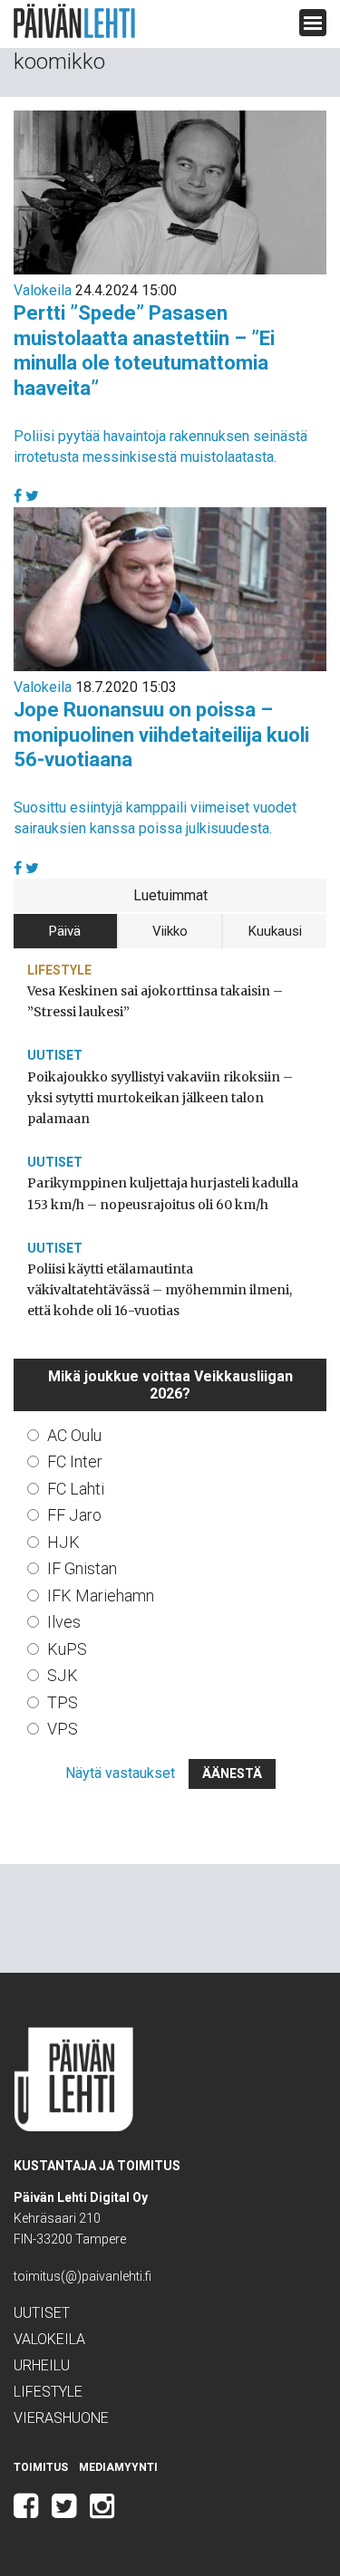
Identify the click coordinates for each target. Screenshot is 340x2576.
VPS (63, 1729)
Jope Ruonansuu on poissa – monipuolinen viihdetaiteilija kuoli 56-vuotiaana (161, 735)
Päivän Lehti (74, 21)
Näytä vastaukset (120, 1773)
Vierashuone (61, 2418)
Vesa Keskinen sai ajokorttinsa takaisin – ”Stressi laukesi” (155, 1001)
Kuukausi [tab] (275, 931)
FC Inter (75, 1461)
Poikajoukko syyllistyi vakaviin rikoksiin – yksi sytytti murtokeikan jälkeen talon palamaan (160, 1098)
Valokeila (43, 290)
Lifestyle (59, 970)
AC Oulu (74, 1435)
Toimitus (41, 2467)
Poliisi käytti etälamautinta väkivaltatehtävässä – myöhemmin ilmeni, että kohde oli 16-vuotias (160, 1290)
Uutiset (55, 1055)
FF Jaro (74, 1515)
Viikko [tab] (170, 931)
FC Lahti (76, 1489)
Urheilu (42, 2365)
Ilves (64, 1622)
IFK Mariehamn (101, 1596)
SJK (63, 1675)
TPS (63, 1702)
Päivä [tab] (65, 931)
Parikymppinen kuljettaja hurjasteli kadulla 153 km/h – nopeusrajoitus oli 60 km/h (163, 1193)
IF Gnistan (82, 1568)
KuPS (67, 1649)
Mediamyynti (118, 2467)
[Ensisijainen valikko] (313, 23)
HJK (63, 1542)
